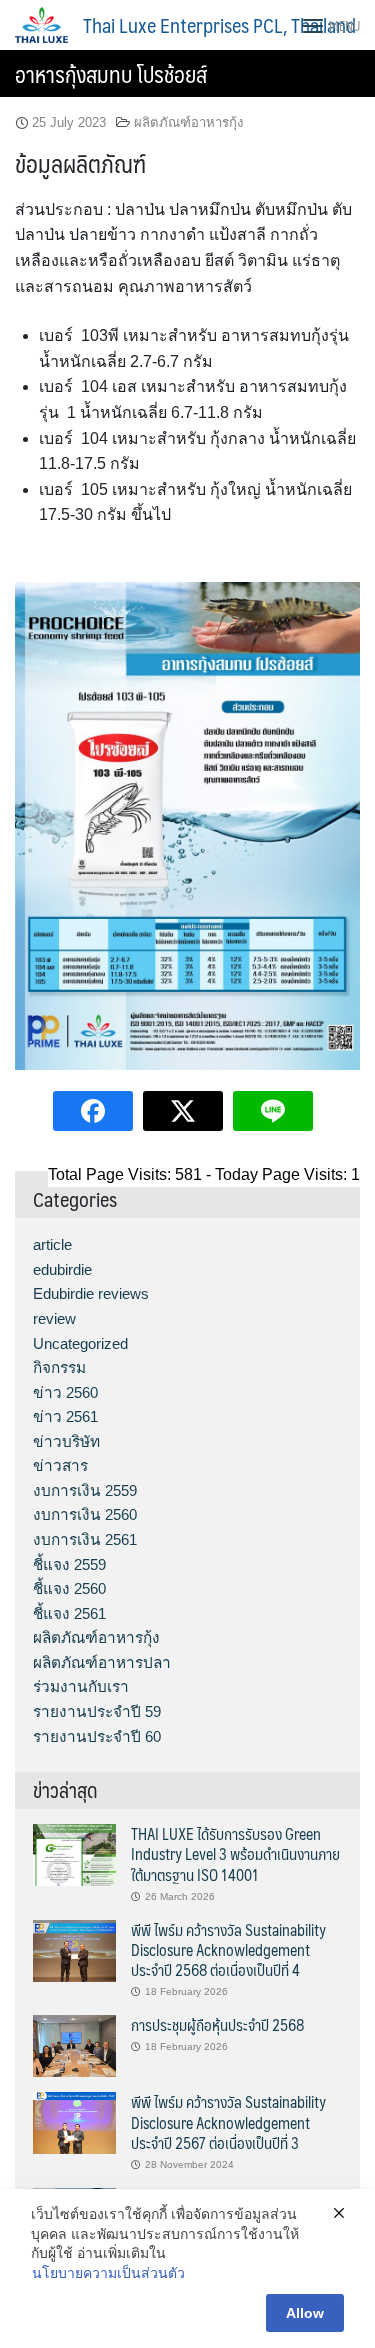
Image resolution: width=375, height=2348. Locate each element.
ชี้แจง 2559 (69, 1564)
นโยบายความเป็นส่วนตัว (108, 2273)
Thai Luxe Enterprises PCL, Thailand (219, 25)
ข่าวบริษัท (66, 1441)
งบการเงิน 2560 (85, 1514)
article (52, 1244)
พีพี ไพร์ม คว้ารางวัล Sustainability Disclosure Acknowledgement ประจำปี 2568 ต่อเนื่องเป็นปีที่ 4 (228, 1950)
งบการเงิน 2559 (85, 1490)
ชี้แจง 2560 (69, 1588)
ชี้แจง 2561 (69, 1613)
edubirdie (62, 1269)
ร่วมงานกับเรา (81, 1686)
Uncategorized (80, 1343)
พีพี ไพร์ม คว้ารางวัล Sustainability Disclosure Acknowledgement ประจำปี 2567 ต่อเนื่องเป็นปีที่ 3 (228, 2122)
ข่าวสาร (60, 1465)
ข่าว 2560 (65, 1392)
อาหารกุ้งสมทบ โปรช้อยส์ (111, 73)
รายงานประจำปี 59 (97, 1711)
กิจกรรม (59, 1367)
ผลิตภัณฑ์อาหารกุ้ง (188, 122)
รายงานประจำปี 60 (97, 1736)
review (54, 1318)
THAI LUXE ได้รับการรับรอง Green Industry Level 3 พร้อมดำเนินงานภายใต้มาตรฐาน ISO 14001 (235, 1854)
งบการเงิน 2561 (85, 1539)
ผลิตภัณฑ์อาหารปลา (102, 1662)
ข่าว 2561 (65, 1416)
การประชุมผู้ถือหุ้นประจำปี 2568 (217, 2024)
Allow (305, 2313)
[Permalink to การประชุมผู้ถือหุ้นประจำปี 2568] (74, 2044)
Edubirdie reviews (91, 1293)
